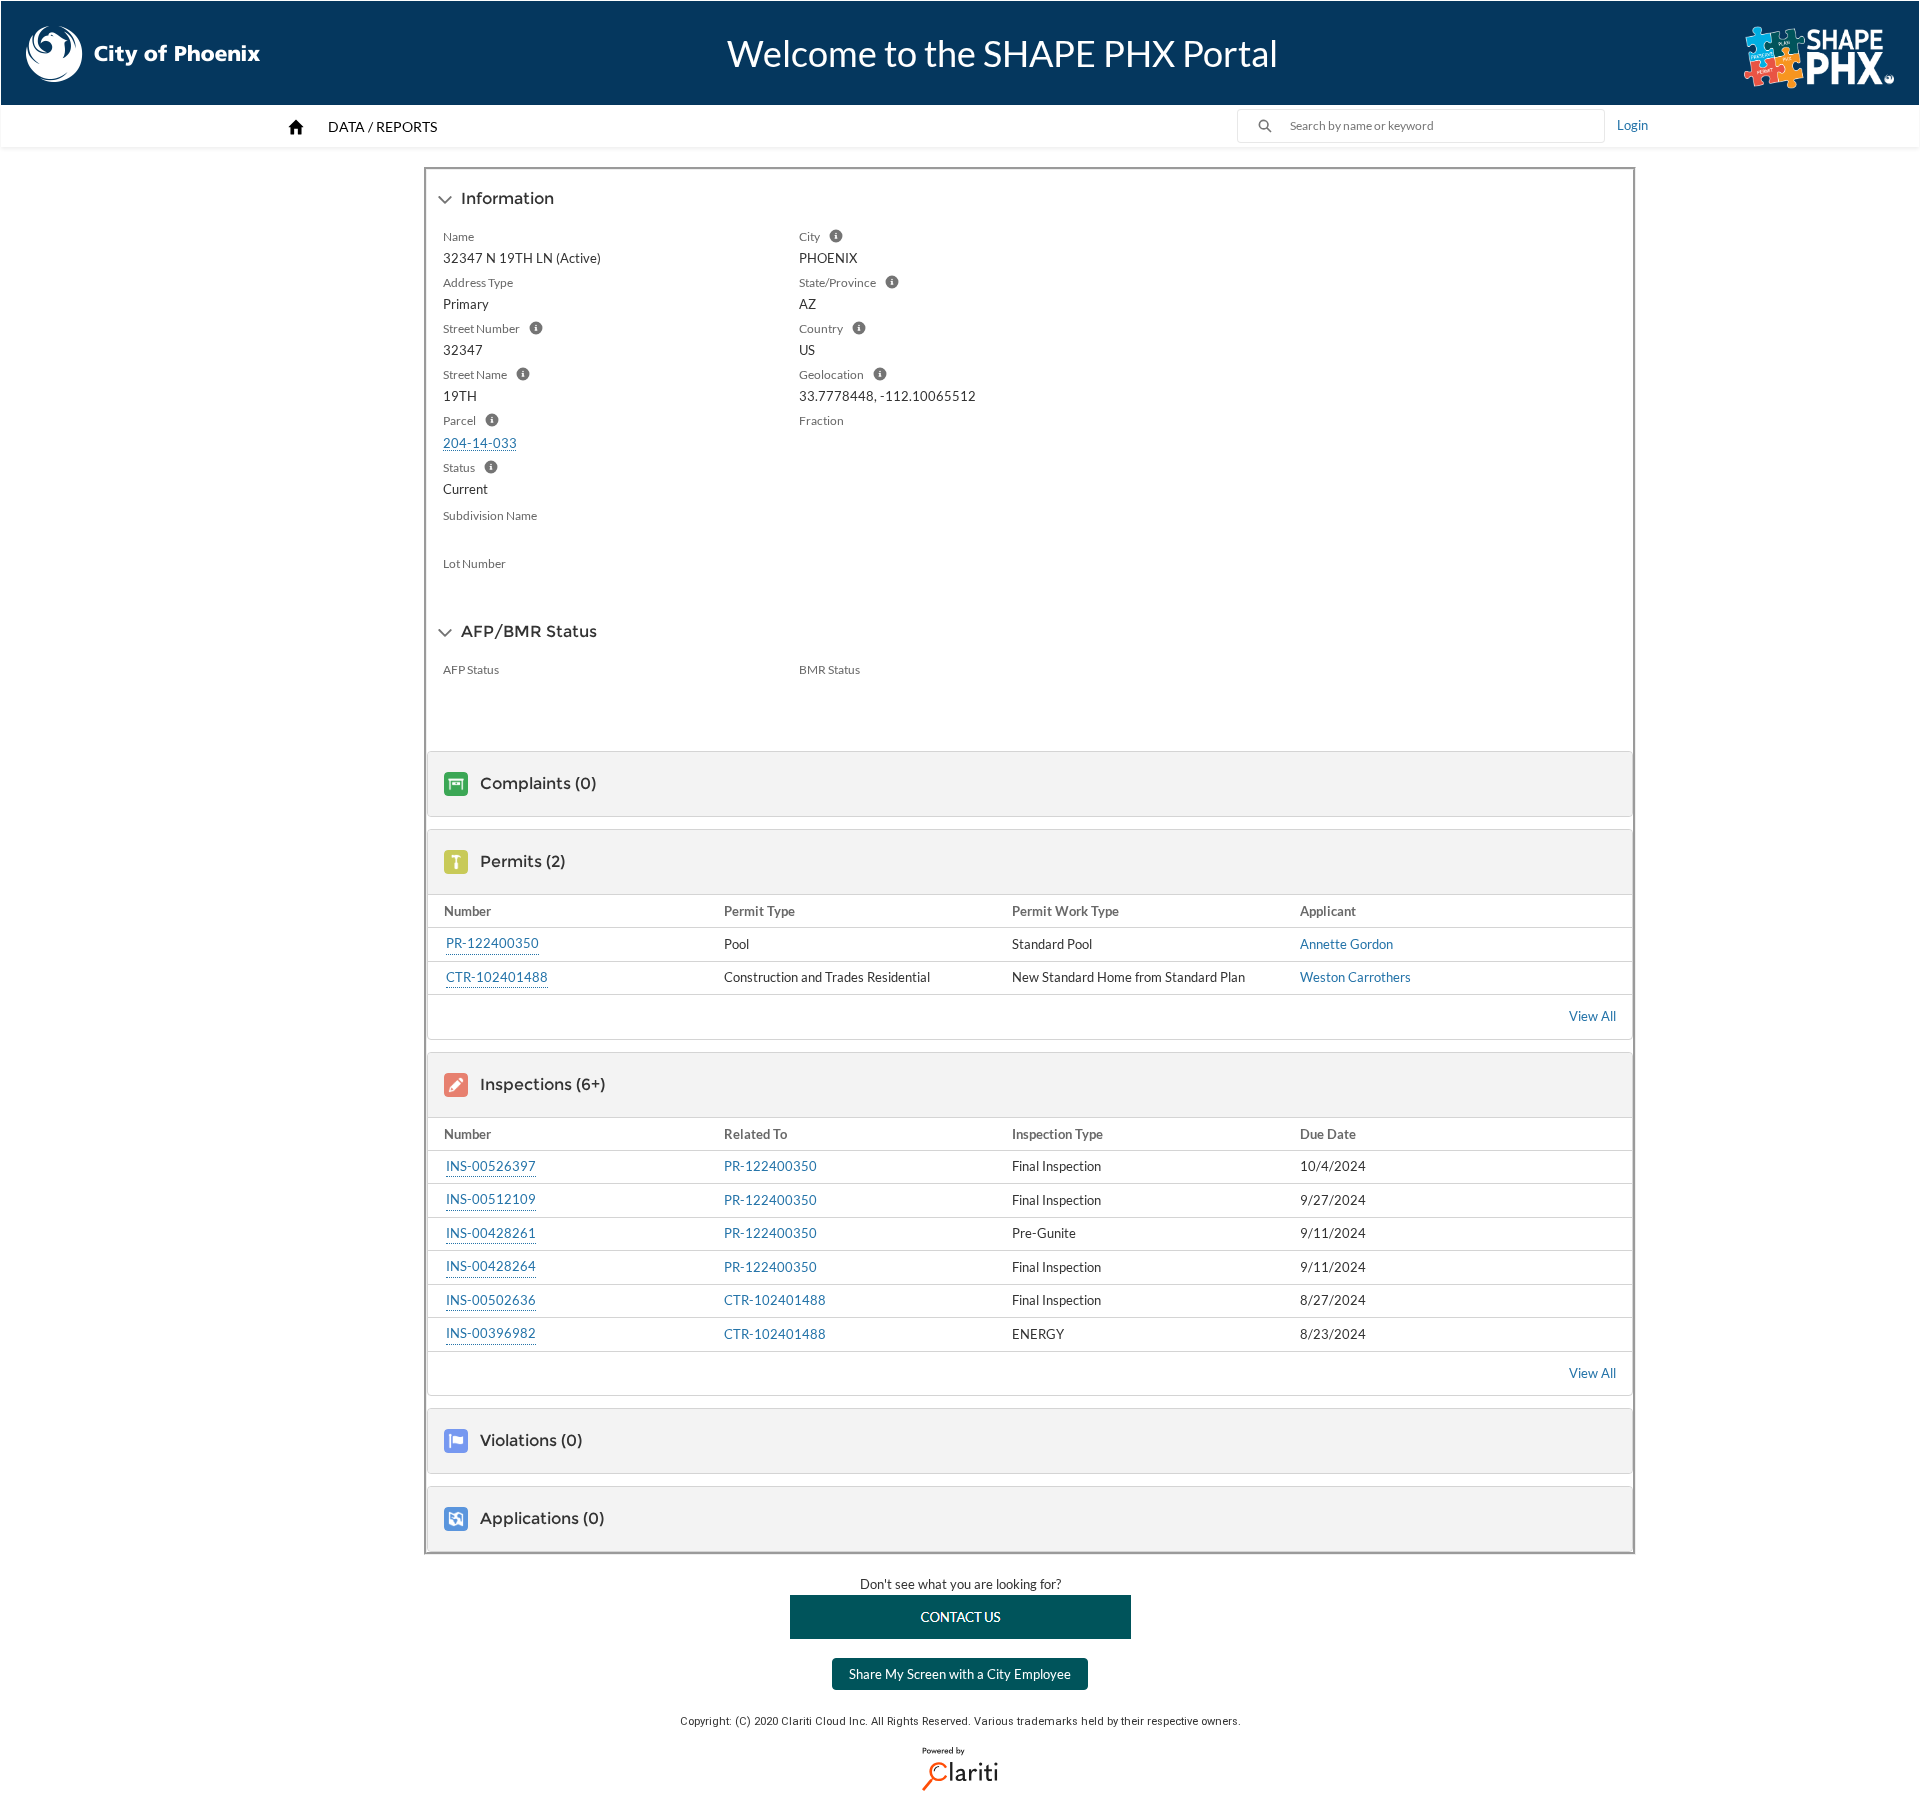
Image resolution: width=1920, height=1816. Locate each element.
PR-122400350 (492, 943)
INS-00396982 (491, 1333)
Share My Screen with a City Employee (960, 1674)
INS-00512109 (491, 1199)
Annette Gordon (1346, 944)
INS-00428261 (491, 1233)
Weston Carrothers (1355, 977)
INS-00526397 (491, 1166)
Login (1632, 125)
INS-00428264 (491, 1266)
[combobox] (1447, 126)
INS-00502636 (491, 1300)
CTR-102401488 (497, 977)
